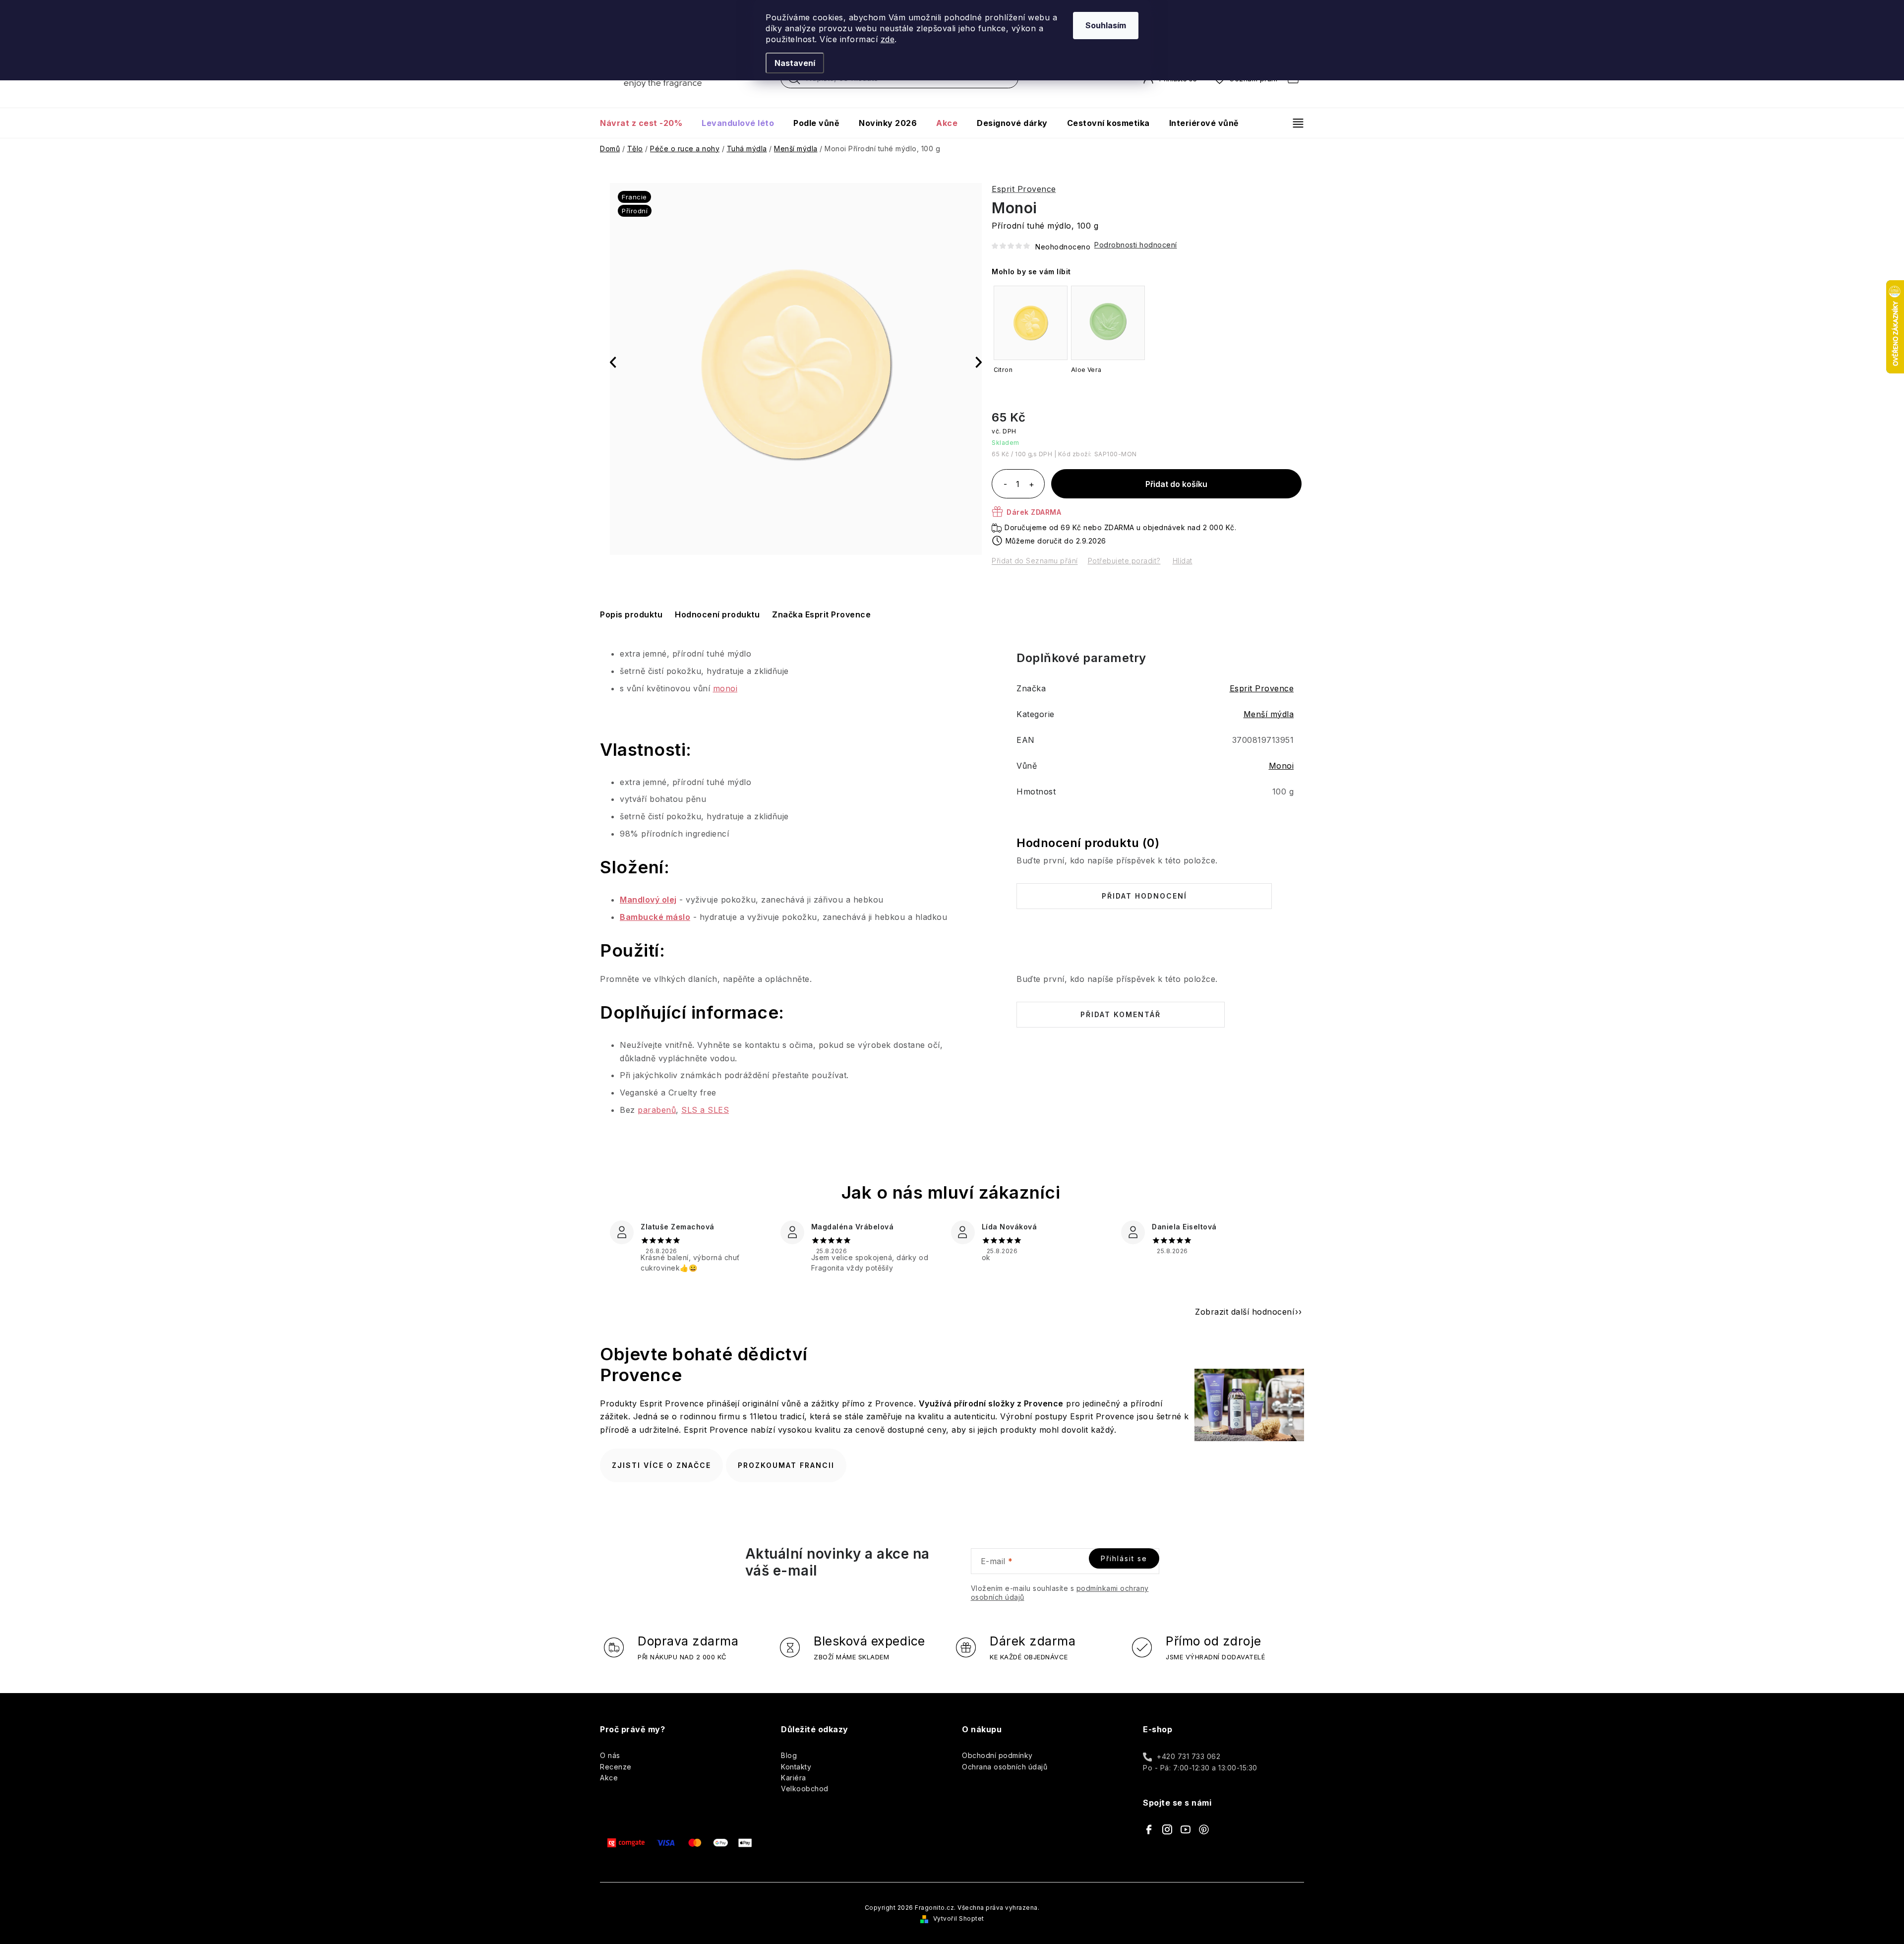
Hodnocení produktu (717, 614)
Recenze (616, 1767)
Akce (609, 1778)
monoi (725, 688)
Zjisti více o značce (661, 1465)
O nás (610, 1755)
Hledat (794, 81)
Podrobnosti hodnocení (1136, 245)
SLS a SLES (705, 1110)
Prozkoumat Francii (786, 1465)
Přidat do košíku (1176, 484)
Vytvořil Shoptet (959, 1918)
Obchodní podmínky (997, 1755)
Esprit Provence (1024, 189)
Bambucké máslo (655, 917)
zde (888, 39)
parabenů (657, 1110)
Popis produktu (631, 614)
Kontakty (796, 1767)
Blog (789, 1755)
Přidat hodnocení (1144, 896)
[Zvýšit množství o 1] (1031, 485)
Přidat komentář (1121, 1014)
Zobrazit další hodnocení (1245, 1312)
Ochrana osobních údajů (1005, 1767)
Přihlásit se (1124, 1558)
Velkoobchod (805, 1789)
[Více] (1294, 123)
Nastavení (795, 63)
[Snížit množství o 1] (1005, 485)
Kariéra (794, 1778)
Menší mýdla (1269, 714)
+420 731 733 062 (1189, 1756)
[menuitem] (646, 123)
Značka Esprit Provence (821, 614)
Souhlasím (1106, 25)
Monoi (1281, 766)
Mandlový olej (648, 900)
